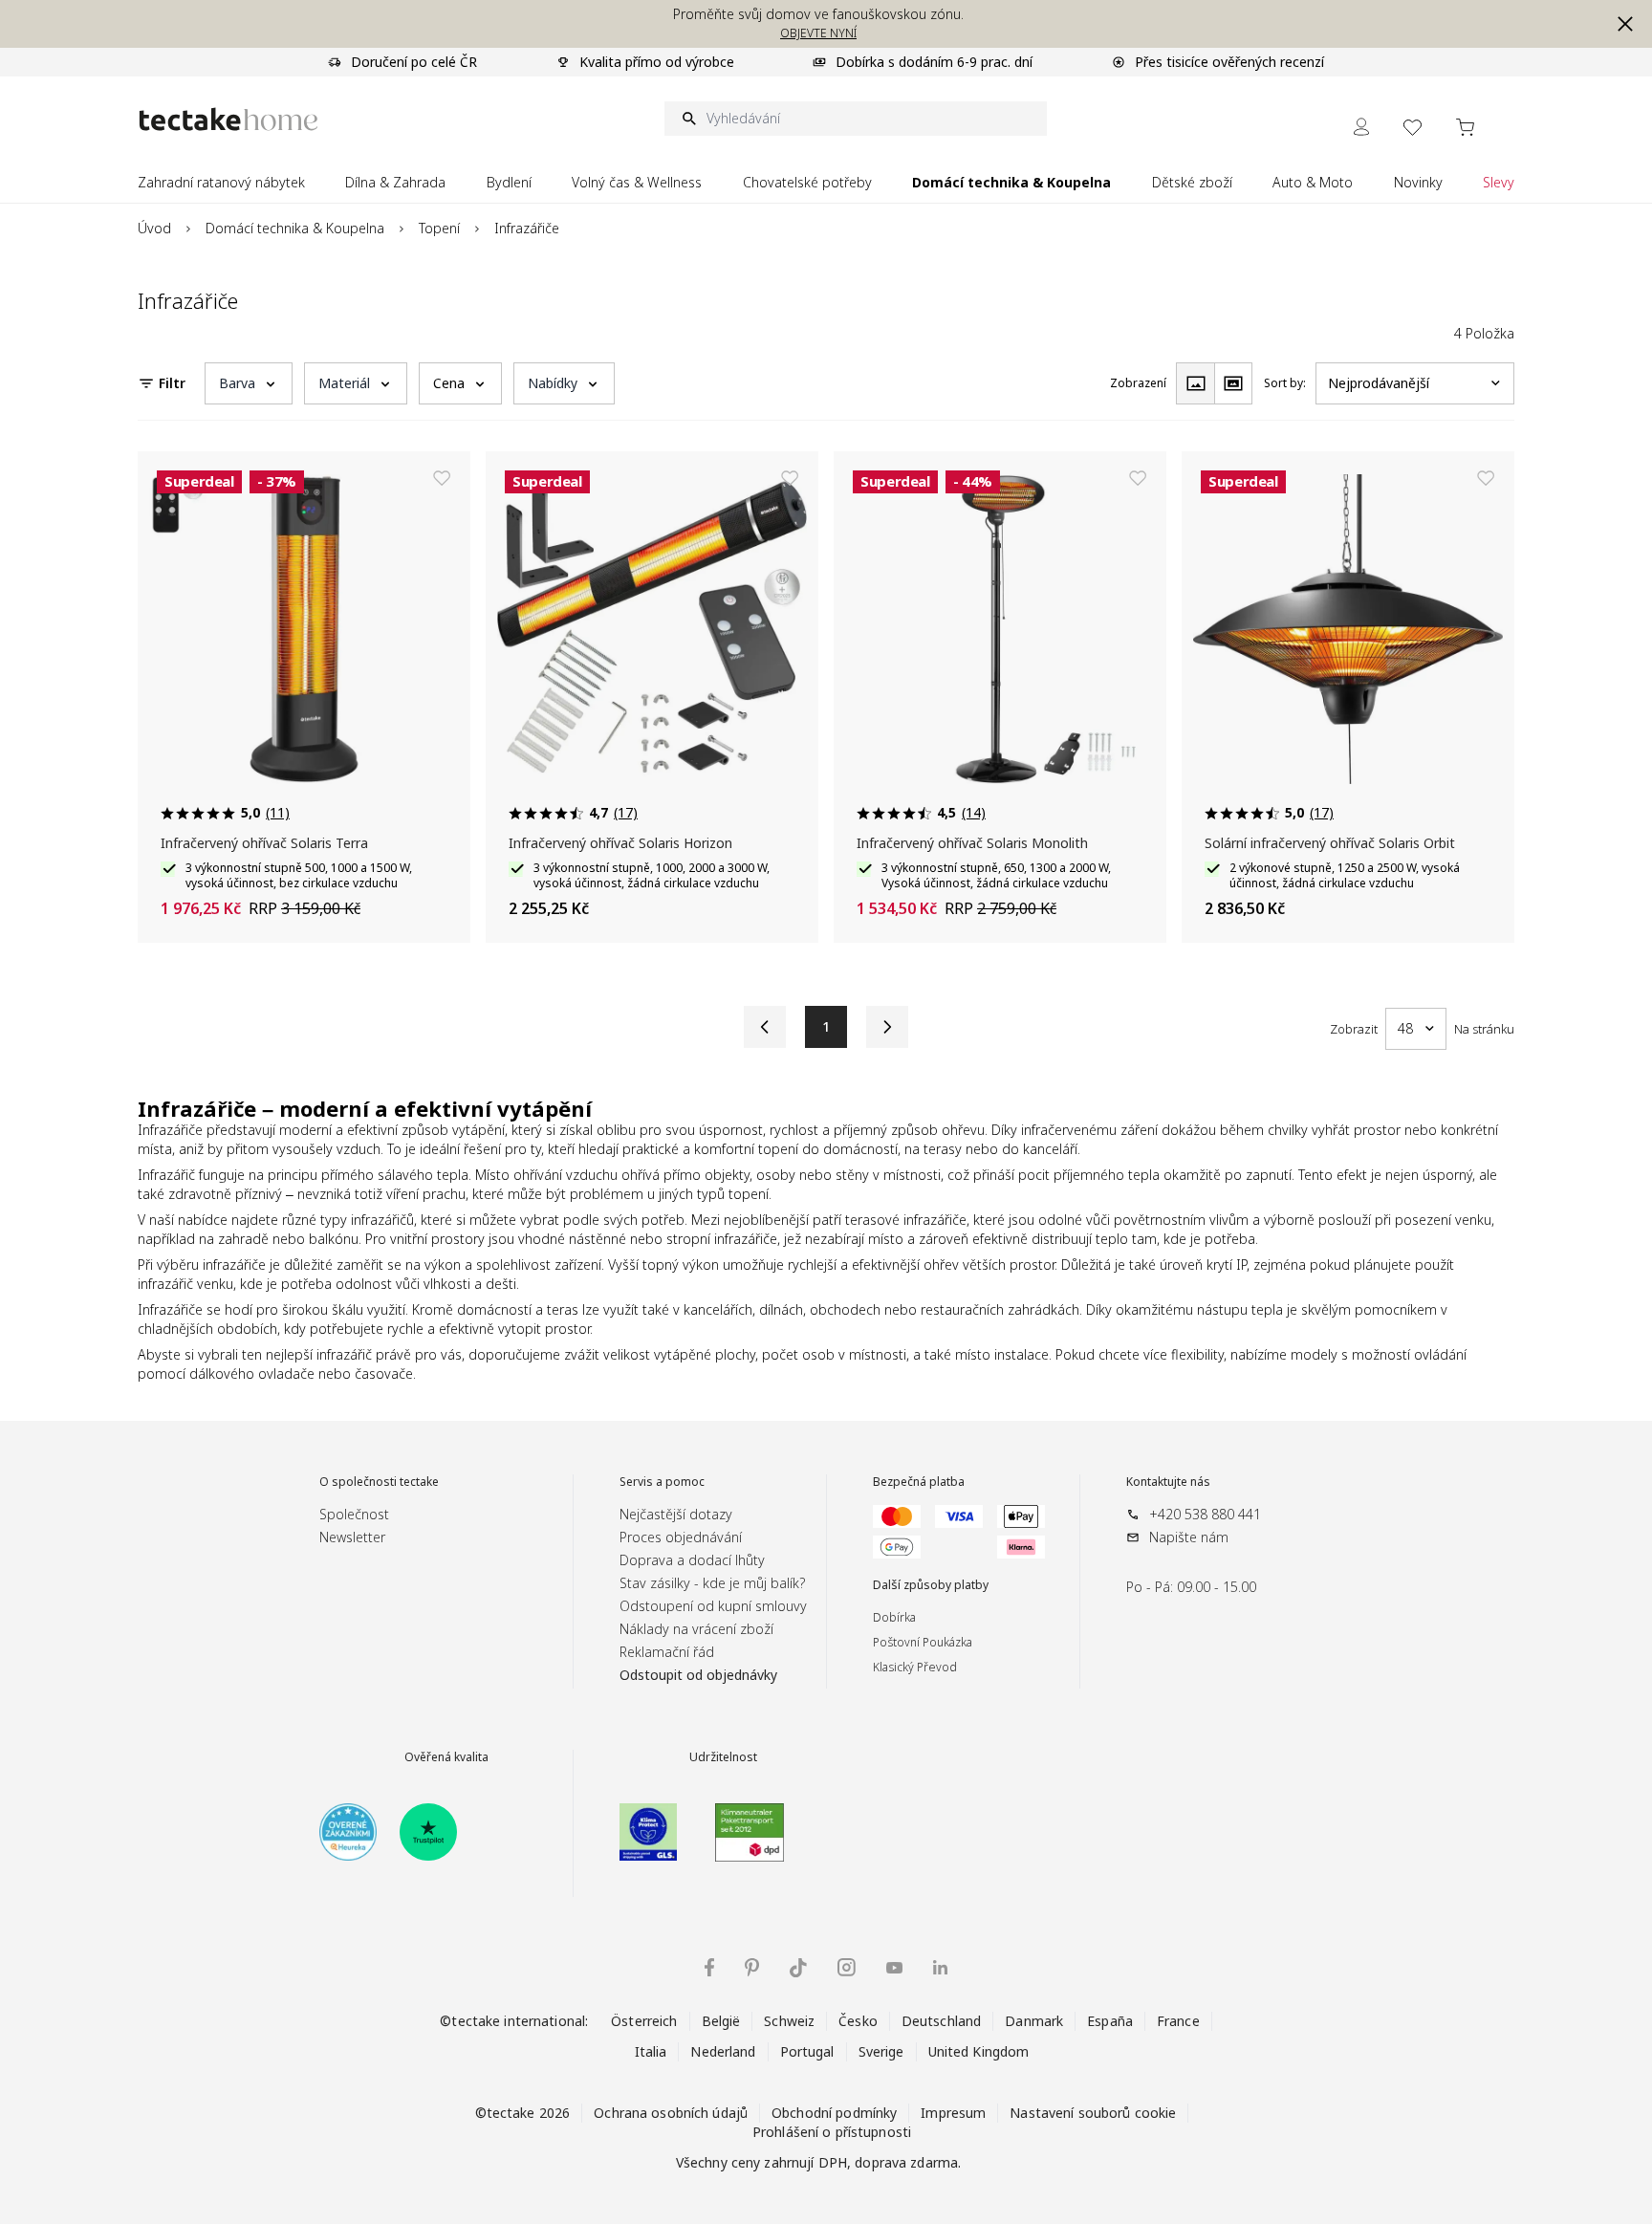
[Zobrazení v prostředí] (1233, 383)
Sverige (881, 2051)
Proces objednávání (681, 1537)
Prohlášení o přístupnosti (832, 2132)
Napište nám (1189, 1537)
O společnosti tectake (379, 1482)
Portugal (807, 2051)
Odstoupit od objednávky (698, 1675)
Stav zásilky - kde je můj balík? (712, 1583)
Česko (858, 2021)
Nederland (723, 2051)
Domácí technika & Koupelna (295, 228)
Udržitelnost (723, 1757)
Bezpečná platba (919, 1482)
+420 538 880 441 (1205, 1514)
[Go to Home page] (228, 119)
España (1110, 2021)
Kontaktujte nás (1168, 1482)
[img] (709, 1967)
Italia (651, 2051)
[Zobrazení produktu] (1195, 383)
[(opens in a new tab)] (348, 1832)
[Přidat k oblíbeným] (442, 478)
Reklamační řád (667, 1652)
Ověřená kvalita (446, 1757)
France (1178, 2021)
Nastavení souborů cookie (1093, 2113)
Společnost (354, 1514)
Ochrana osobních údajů (671, 2113)
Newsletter (352, 1537)
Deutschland (941, 2021)
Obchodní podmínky (834, 2113)
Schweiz (789, 2021)
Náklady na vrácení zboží (696, 1629)
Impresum (953, 2113)
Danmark (1034, 2021)
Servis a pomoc (662, 1482)
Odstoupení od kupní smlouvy (713, 1606)
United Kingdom (979, 2051)
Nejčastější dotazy (676, 1514)
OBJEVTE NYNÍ (818, 33)
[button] (1625, 24)
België (721, 2021)
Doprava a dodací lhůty (692, 1560)
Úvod (154, 228)
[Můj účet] (1361, 127)
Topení (439, 228)
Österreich (644, 2021)
